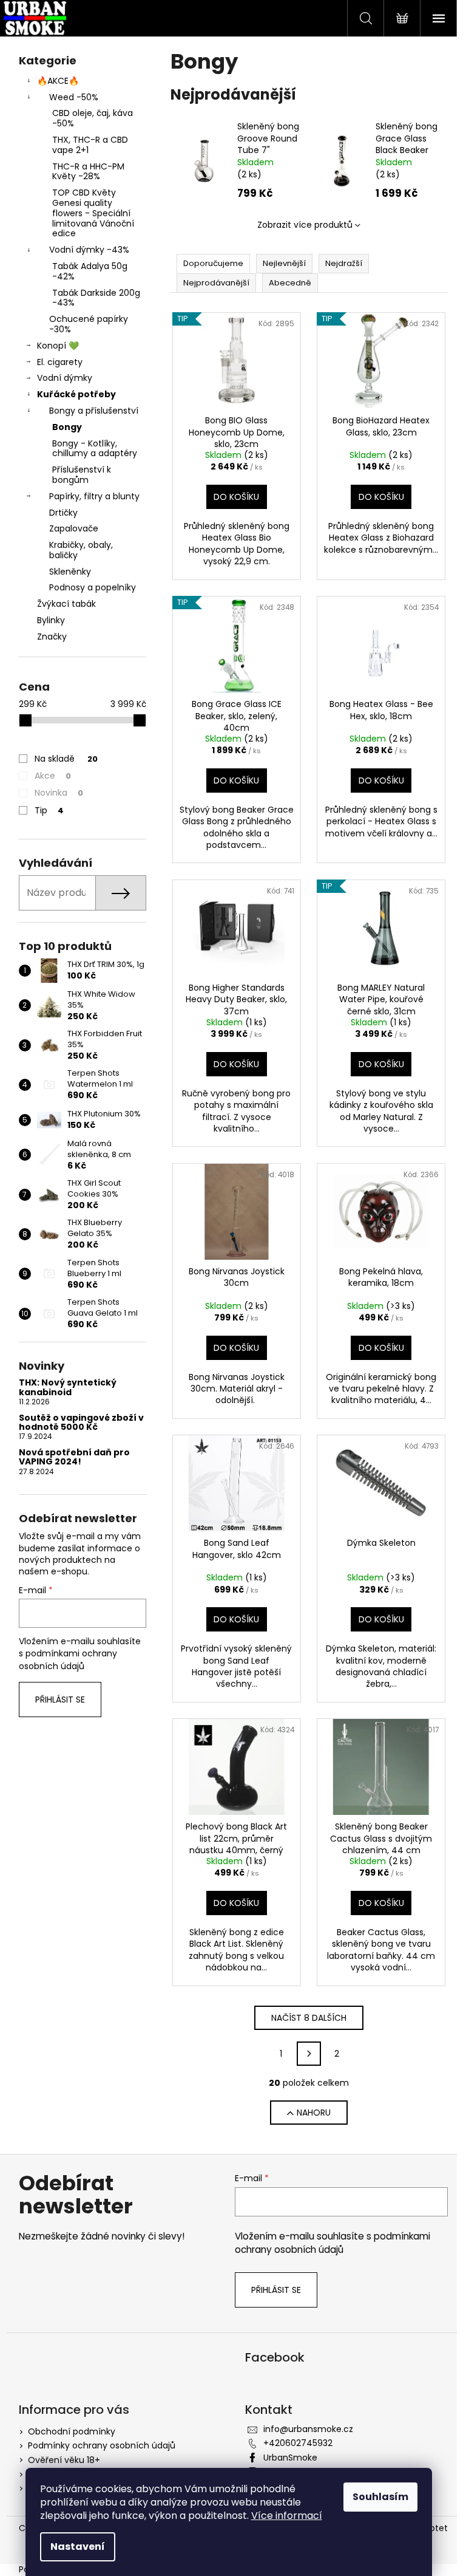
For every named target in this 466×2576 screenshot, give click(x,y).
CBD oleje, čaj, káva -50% (93, 118)
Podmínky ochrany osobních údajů (102, 2445)
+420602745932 (298, 2443)
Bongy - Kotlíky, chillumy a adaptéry (95, 449)
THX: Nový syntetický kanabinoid (68, 1388)
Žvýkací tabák (66, 604)
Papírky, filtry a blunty (94, 496)
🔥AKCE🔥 (58, 81)
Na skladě (66, 759)
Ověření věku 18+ (64, 2460)
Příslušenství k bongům (82, 475)
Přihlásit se (60, 1700)
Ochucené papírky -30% (89, 324)
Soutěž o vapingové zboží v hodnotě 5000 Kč (81, 1423)
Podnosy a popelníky (93, 587)
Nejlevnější (284, 263)
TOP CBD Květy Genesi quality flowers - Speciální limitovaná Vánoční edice (93, 213)
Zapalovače (74, 528)
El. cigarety (60, 362)
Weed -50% (74, 97)
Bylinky (51, 620)
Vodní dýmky (65, 378)
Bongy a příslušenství (94, 411)
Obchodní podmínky (72, 2431)
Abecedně (290, 283)
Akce (53, 776)
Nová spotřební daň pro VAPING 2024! (74, 1457)
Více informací (287, 2516)
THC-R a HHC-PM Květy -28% (88, 172)
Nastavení (78, 2547)
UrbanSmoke (290, 2458)
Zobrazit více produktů (305, 225)
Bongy (67, 427)
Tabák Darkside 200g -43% (96, 298)
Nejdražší (344, 263)
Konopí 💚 (58, 346)
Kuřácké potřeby (76, 394)
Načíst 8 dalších (309, 2018)
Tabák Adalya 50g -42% (90, 271)
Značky (52, 637)
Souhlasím (380, 2497)
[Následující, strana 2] (309, 2054)
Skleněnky (70, 572)
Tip (49, 810)
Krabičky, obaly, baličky (81, 550)
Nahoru (314, 2113)
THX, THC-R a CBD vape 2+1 (90, 145)
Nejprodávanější (216, 283)
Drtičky (63, 513)
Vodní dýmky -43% (89, 250)
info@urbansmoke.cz (308, 2429)
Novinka (59, 793)
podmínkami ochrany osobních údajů (68, 1659)
